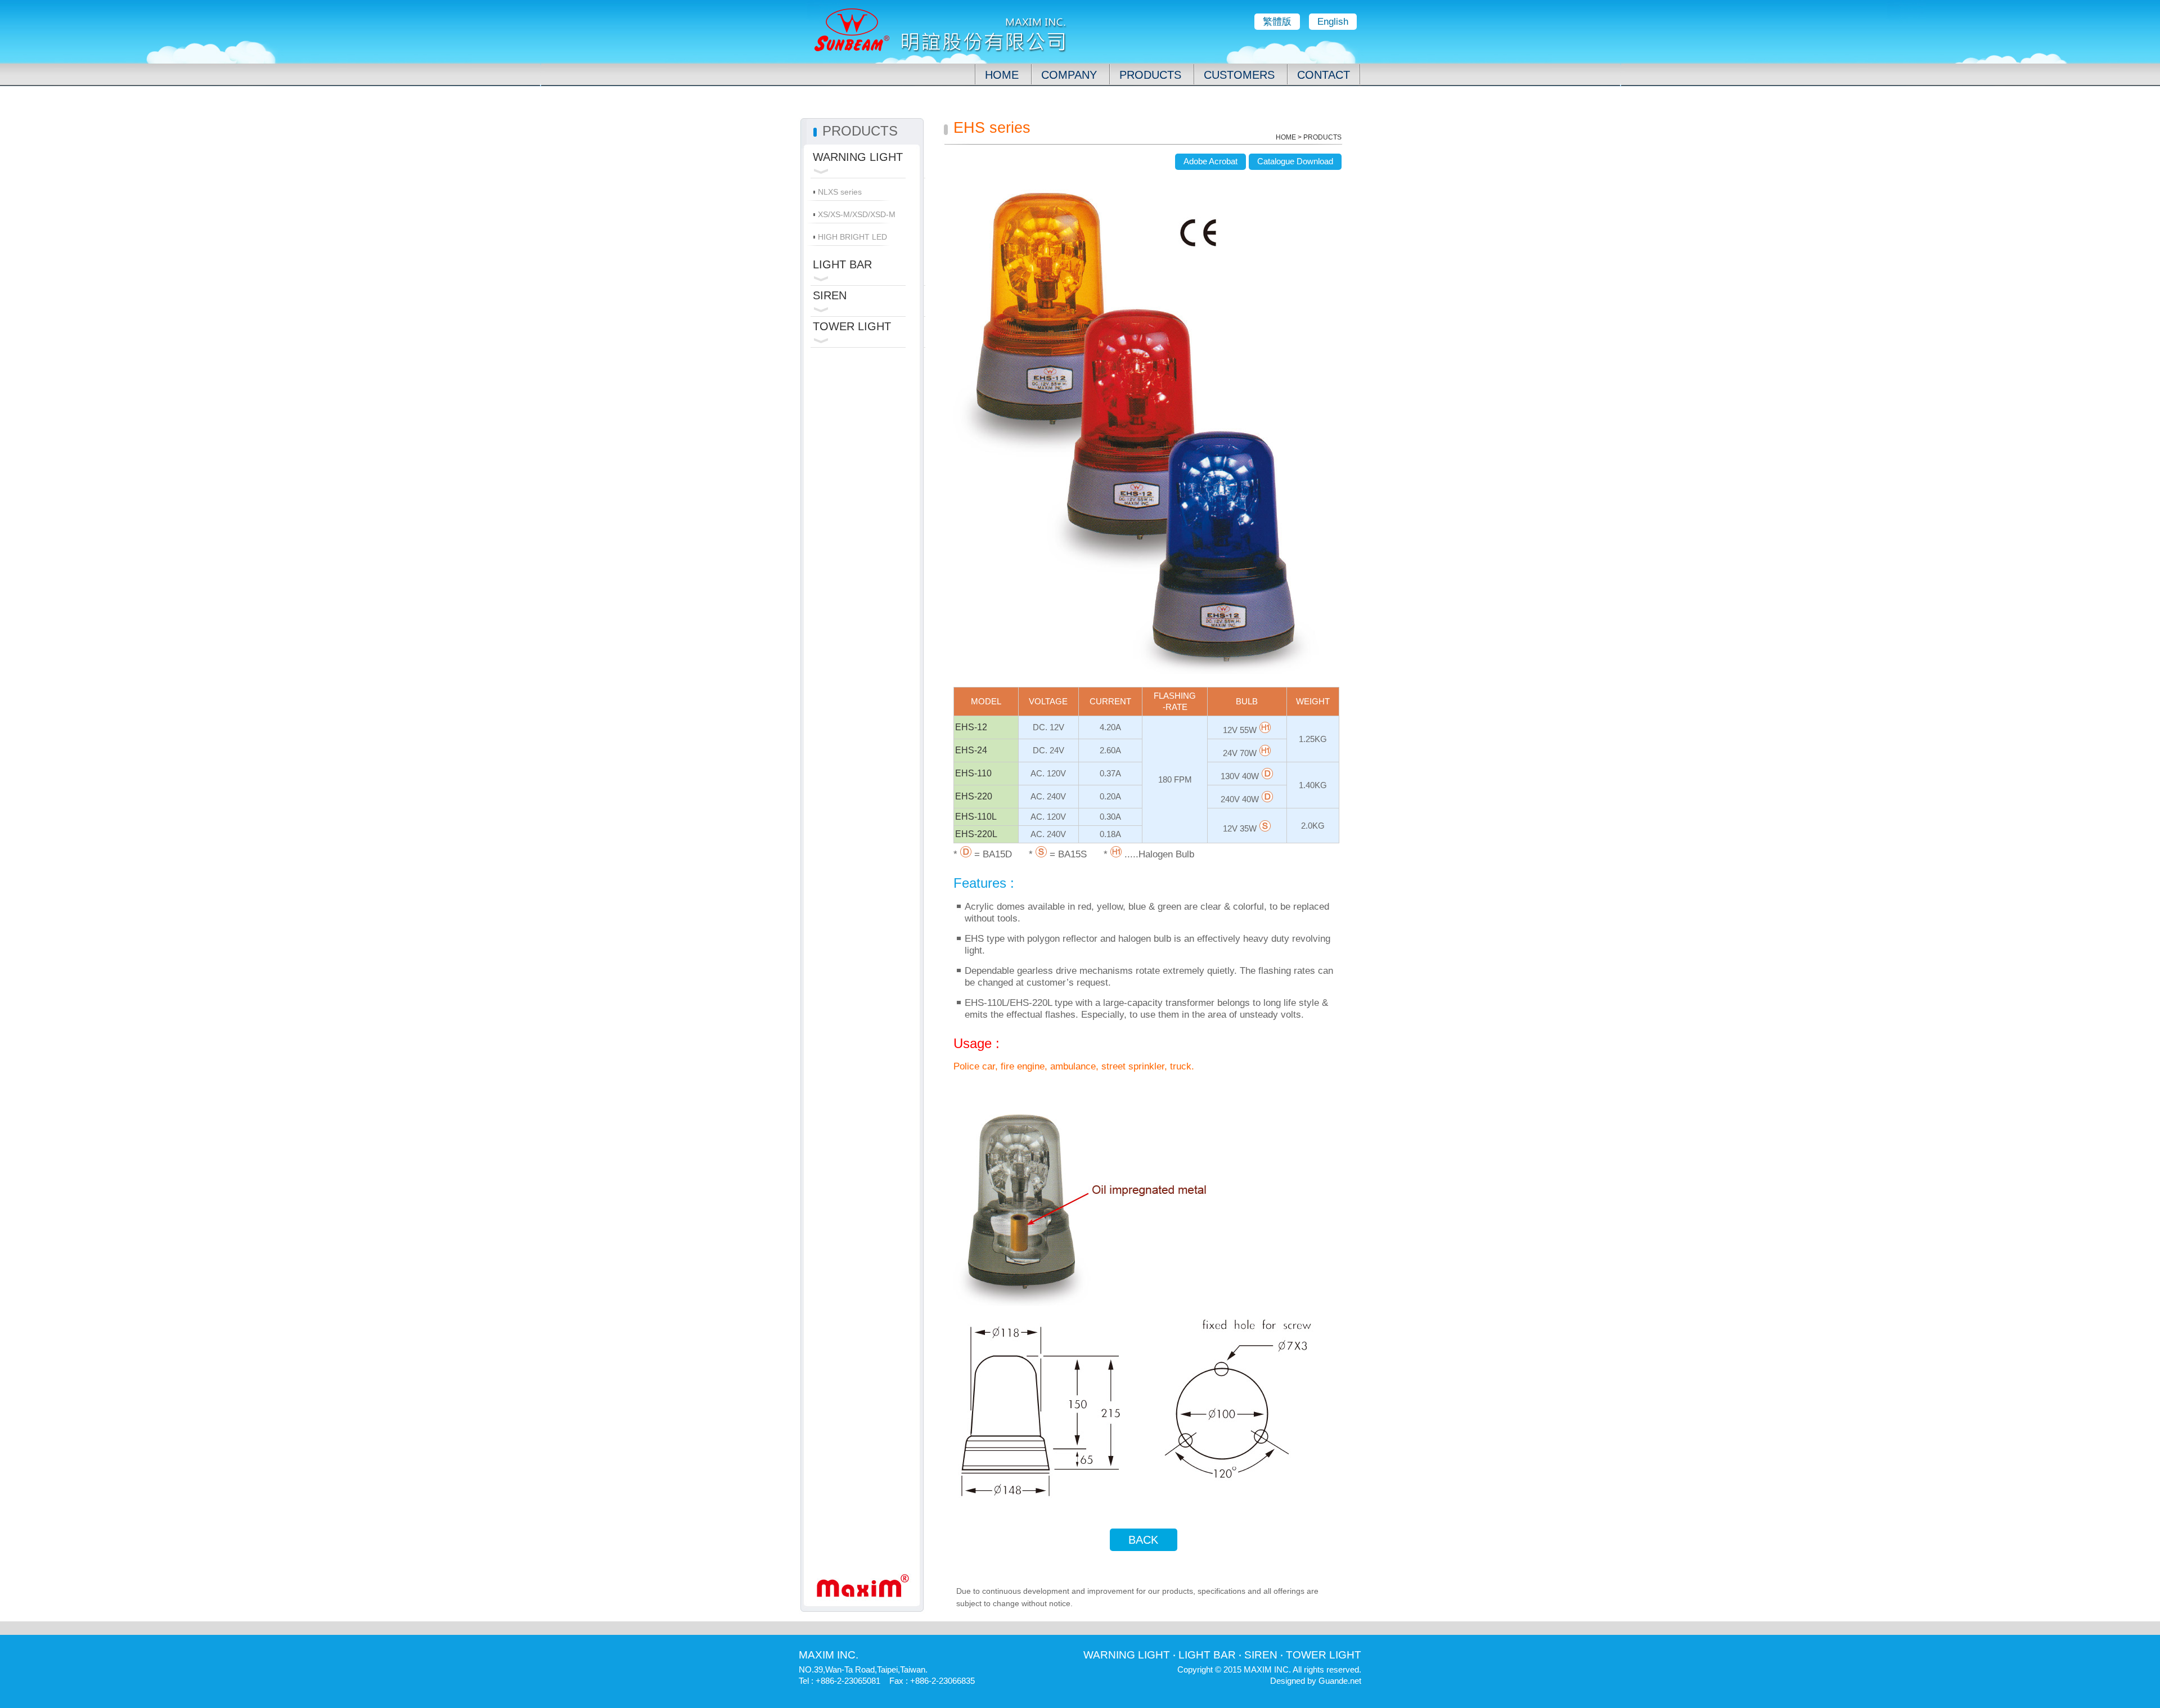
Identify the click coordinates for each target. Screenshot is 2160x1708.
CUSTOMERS (1239, 75)
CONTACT (1324, 75)
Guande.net (1340, 1681)
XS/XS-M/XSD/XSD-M (857, 214)
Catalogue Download (1295, 161)
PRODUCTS (1150, 75)
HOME (1002, 75)
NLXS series (840, 192)
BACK (1143, 1540)
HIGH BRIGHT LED (852, 237)
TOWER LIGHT (852, 326)
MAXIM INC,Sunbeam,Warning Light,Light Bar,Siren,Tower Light (939, 32)
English (1333, 22)
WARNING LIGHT (858, 157)
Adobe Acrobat (1210, 161)
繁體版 (1277, 22)
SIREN (830, 295)
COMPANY (1069, 75)
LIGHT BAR (842, 264)
